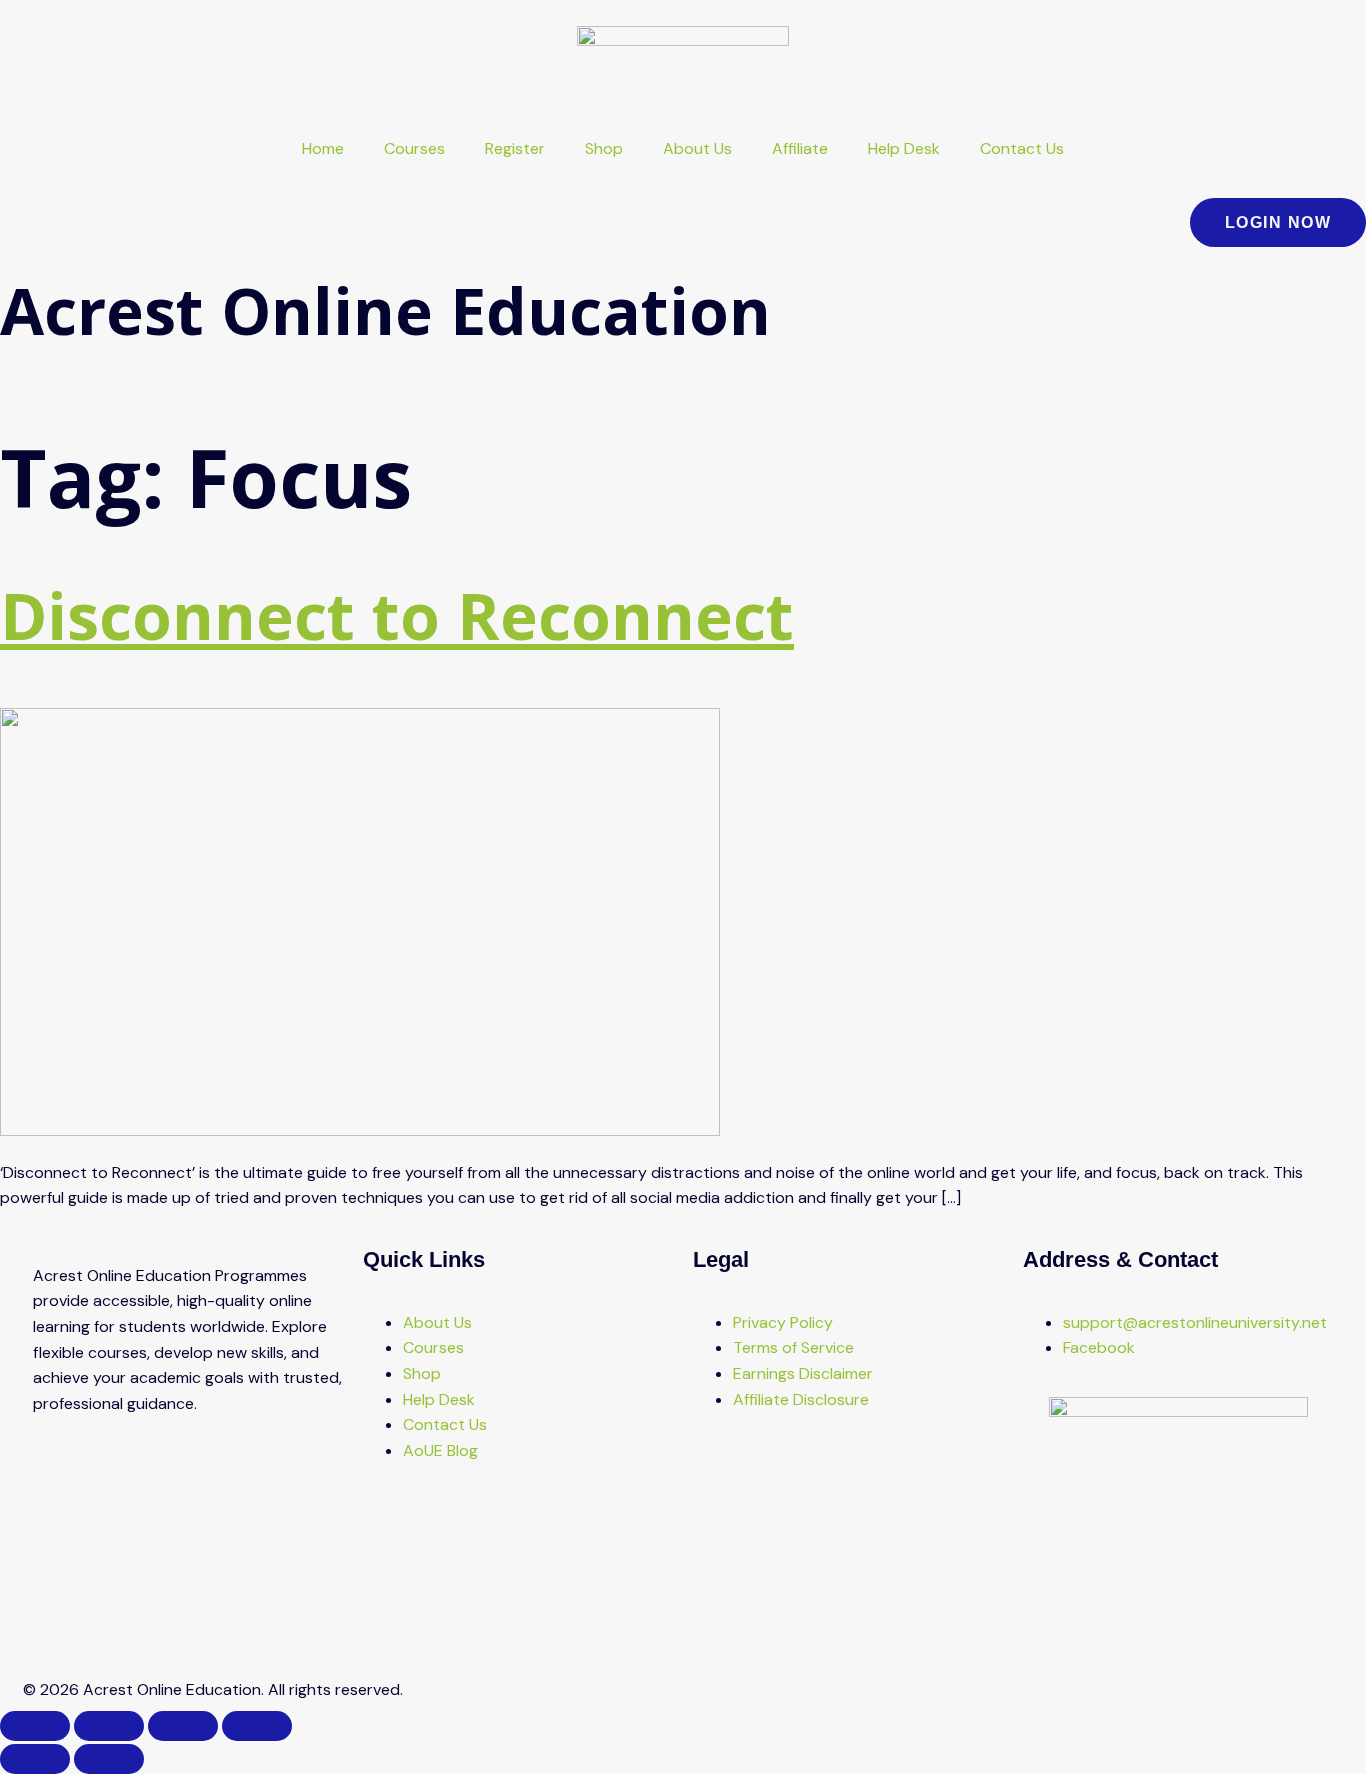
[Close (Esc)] (257, 1726)
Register (515, 148)
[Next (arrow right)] (109, 1759)
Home (323, 148)
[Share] (183, 1726)
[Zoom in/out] (35, 1726)
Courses (414, 148)
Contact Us (1022, 148)
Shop (604, 148)
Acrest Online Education (385, 310)
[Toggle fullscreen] (109, 1726)
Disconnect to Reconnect (397, 615)
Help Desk (904, 148)
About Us (697, 148)
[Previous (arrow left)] (35, 1759)
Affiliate (800, 148)
